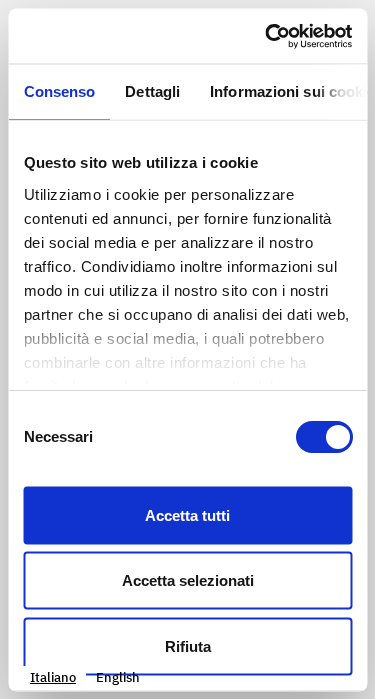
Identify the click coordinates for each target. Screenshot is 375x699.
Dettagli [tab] (152, 91)
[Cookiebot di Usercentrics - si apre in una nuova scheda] (267, 36)
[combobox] (53, 677)
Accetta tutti (187, 514)
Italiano (53, 677)
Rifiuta (188, 645)
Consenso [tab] (59, 91)
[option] (118, 677)
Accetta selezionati (188, 580)
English (118, 677)
